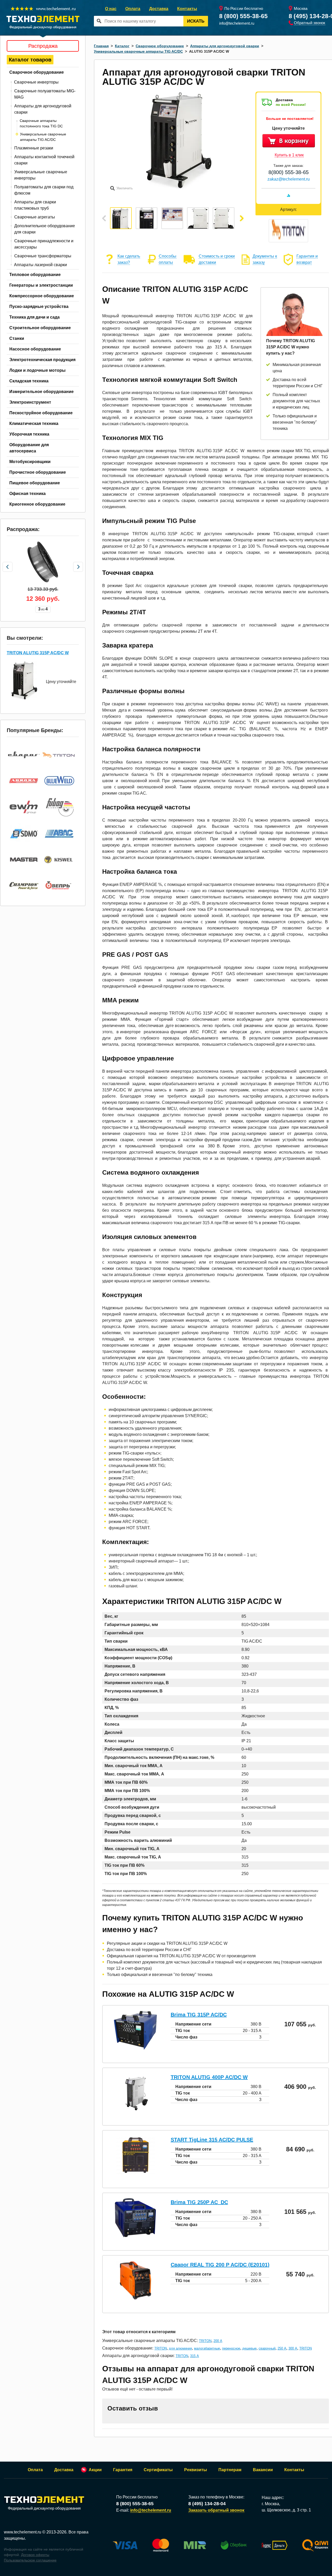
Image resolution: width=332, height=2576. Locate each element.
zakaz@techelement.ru (289, 179)
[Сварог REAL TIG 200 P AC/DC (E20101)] (135, 2298)
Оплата (133, 9)
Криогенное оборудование (37, 504)
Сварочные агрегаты (35, 217)
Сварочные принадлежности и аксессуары (44, 244)
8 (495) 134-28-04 (207, 2504)
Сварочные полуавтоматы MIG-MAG (45, 94)
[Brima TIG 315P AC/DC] (135, 2048)
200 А (218, 2341)
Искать (196, 21)
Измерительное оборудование (41, 392)
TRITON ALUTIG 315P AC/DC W (38, 653)
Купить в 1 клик (289, 155)
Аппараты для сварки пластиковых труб (35, 205)
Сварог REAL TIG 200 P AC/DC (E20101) (220, 2265)
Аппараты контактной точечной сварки (44, 160)
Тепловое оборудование (35, 275)
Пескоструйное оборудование (41, 413)
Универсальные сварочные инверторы (41, 175)
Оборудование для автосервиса (29, 448)
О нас (111, 9)
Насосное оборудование (35, 349)
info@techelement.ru (237, 23)
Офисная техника (27, 494)
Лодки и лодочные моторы (37, 370)
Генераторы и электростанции (41, 285)
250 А (282, 2348)
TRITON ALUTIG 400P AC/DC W (209, 2077)
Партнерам (230, 2470)
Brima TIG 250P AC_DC (199, 2202)
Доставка (159, 9)
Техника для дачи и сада (34, 317)
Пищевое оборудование (35, 483)
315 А (195, 2356)
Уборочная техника (29, 434)
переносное (231, 2348)
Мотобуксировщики (30, 462)
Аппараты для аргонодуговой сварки (43, 109)
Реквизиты (196, 2470)
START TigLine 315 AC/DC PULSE (212, 2140)
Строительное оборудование (40, 328)
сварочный (267, 2348)
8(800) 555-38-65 (289, 172)
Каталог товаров (30, 60)
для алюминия (180, 2348)
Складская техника (29, 381)
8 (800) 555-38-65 (243, 16)
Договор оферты (35, 2555)
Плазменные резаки (34, 148)
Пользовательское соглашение (30, 2560)
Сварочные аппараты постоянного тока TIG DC (41, 123)
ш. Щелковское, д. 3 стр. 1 (286, 2510)
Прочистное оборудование (38, 472)
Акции (95, 2470)
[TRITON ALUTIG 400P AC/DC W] (135, 2111)
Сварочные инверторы (36, 82)
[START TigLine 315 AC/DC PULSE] (135, 2173)
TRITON (205, 2341)
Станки (17, 338)
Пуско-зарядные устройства (39, 306)
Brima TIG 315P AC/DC (199, 2015)
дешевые (249, 2348)
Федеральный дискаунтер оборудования (44, 2508)
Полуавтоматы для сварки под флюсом (44, 190)
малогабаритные (207, 2348)
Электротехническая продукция (42, 360)
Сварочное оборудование (37, 72)
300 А (293, 2348)
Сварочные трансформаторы (43, 256)
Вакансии (263, 2470)
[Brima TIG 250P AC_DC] (135, 2236)
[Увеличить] (178, 189)
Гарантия (123, 2470)
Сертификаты (158, 2470)
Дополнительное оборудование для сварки (45, 229)
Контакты (187, 9)
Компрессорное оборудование (42, 296)
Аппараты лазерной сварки (40, 265)
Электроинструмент (30, 402)
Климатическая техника (34, 423)
